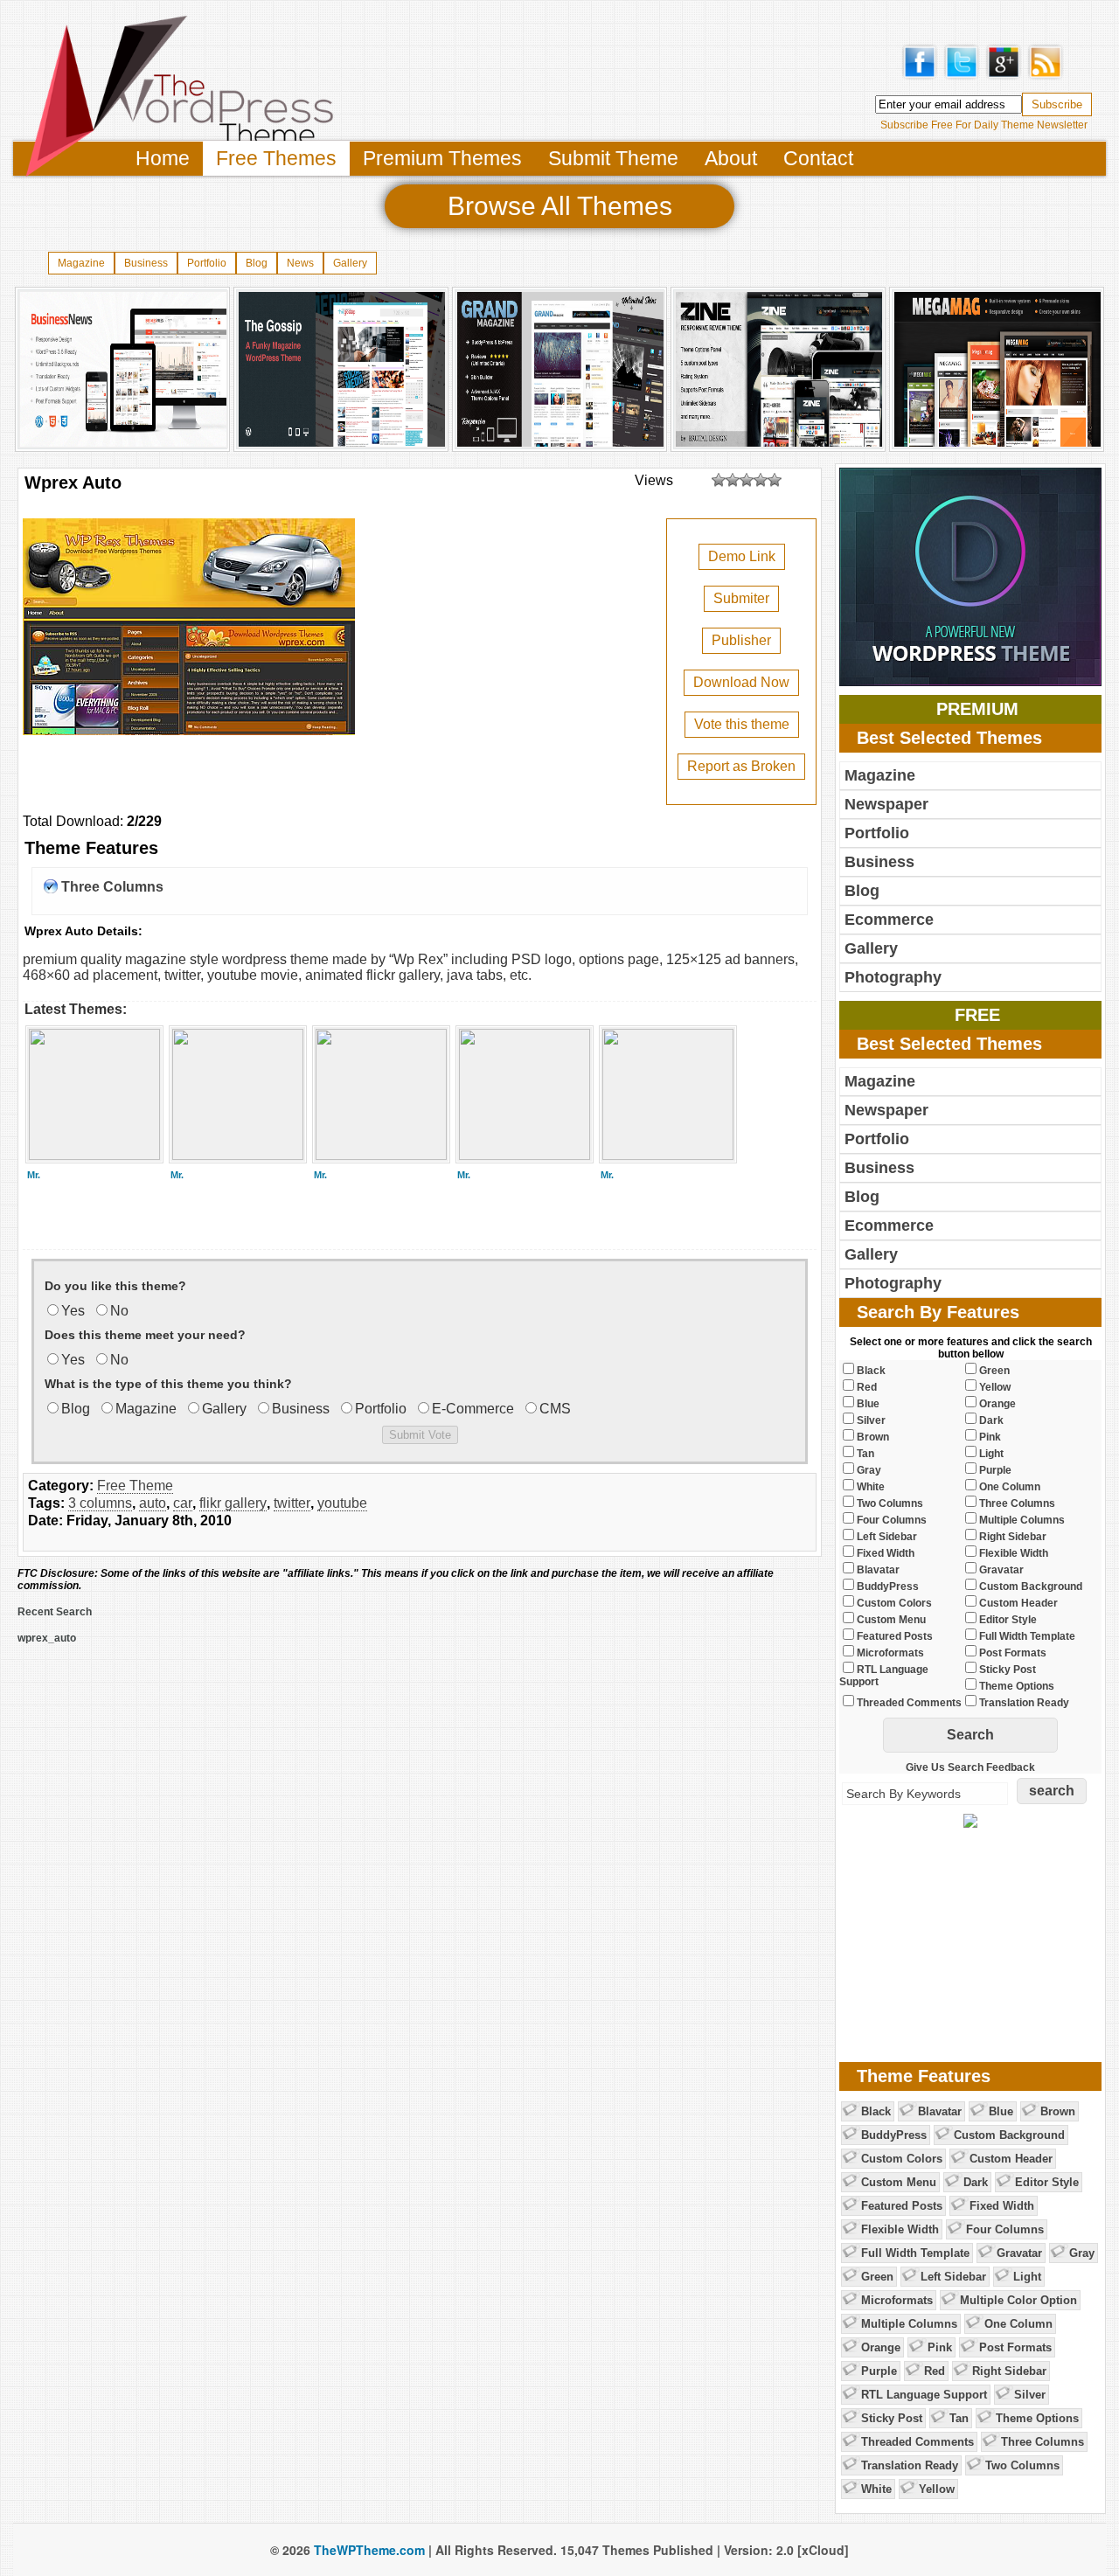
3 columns (100, 1503)
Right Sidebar (1009, 2371)
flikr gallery (233, 1503)
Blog (257, 263)
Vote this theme (742, 724)
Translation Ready (910, 2465)
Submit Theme (613, 158)
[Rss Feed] (1046, 77)
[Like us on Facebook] (920, 77)
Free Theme (135, 1486)
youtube (342, 1503)
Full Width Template (915, 2253)
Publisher (741, 640)
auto (153, 1503)
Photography (893, 977)
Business (146, 263)
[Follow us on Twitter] (962, 77)
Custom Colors (902, 2159)
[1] (719, 480)
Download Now (741, 682)
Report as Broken (741, 766)
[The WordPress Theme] (179, 179)
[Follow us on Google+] (1004, 77)
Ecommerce (889, 920)
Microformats (897, 2300)
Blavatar (940, 2111)
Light (1027, 2277)
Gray (1082, 2253)
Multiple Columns (909, 2324)
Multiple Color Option (1018, 2300)
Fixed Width (1002, 2206)
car (183, 1503)
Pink (940, 2347)
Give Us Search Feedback (970, 1767)
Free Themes (276, 158)
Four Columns (1005, 2229)
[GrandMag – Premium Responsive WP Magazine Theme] (560, 445)
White (876, 2489)
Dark (976, 2182)
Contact (818, 158)
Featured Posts (902, 2206)
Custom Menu (899, 2182)
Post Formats (1015, 2347)
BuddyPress (894, 2135)
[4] (761, 480)
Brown (1058, 2111)
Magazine (81, 263)
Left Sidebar (953, 2277)
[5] (775, 480)
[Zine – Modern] (779, 445)
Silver (1030, 2395)
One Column (1018, 2324)
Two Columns (1022, 2465)
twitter (292, 1503)
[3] (747, 480)
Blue (1001, 2111)
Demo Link (742, 556)
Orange (881, 2347)
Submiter (741, 598)
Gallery (350, 263)
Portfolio (207, 263)
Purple (879, 2371)
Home (163, 158)
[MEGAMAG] (997, 445)
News (300, 263)
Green (877, 2277)
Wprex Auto (73, 483)
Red (935, 2371)
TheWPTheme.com (369, 2550)
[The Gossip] (342, 445)
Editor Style (1047, 2182)
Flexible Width (900, 2229)
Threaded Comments (917, 2442)
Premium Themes (442, 158)
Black (876, 2111)
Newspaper (886, 804)
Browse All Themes (560, 206)
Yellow (937, 2489)
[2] (733, 480)
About (731, 158)
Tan (959, 2418)
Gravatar (1019, 2253)
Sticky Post (892, 2418)
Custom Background (1009, 2135)
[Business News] (123, 445)
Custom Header (1011, 2159)
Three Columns (112, 887)
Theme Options (1037, 2418)
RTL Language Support (924, 2395)
